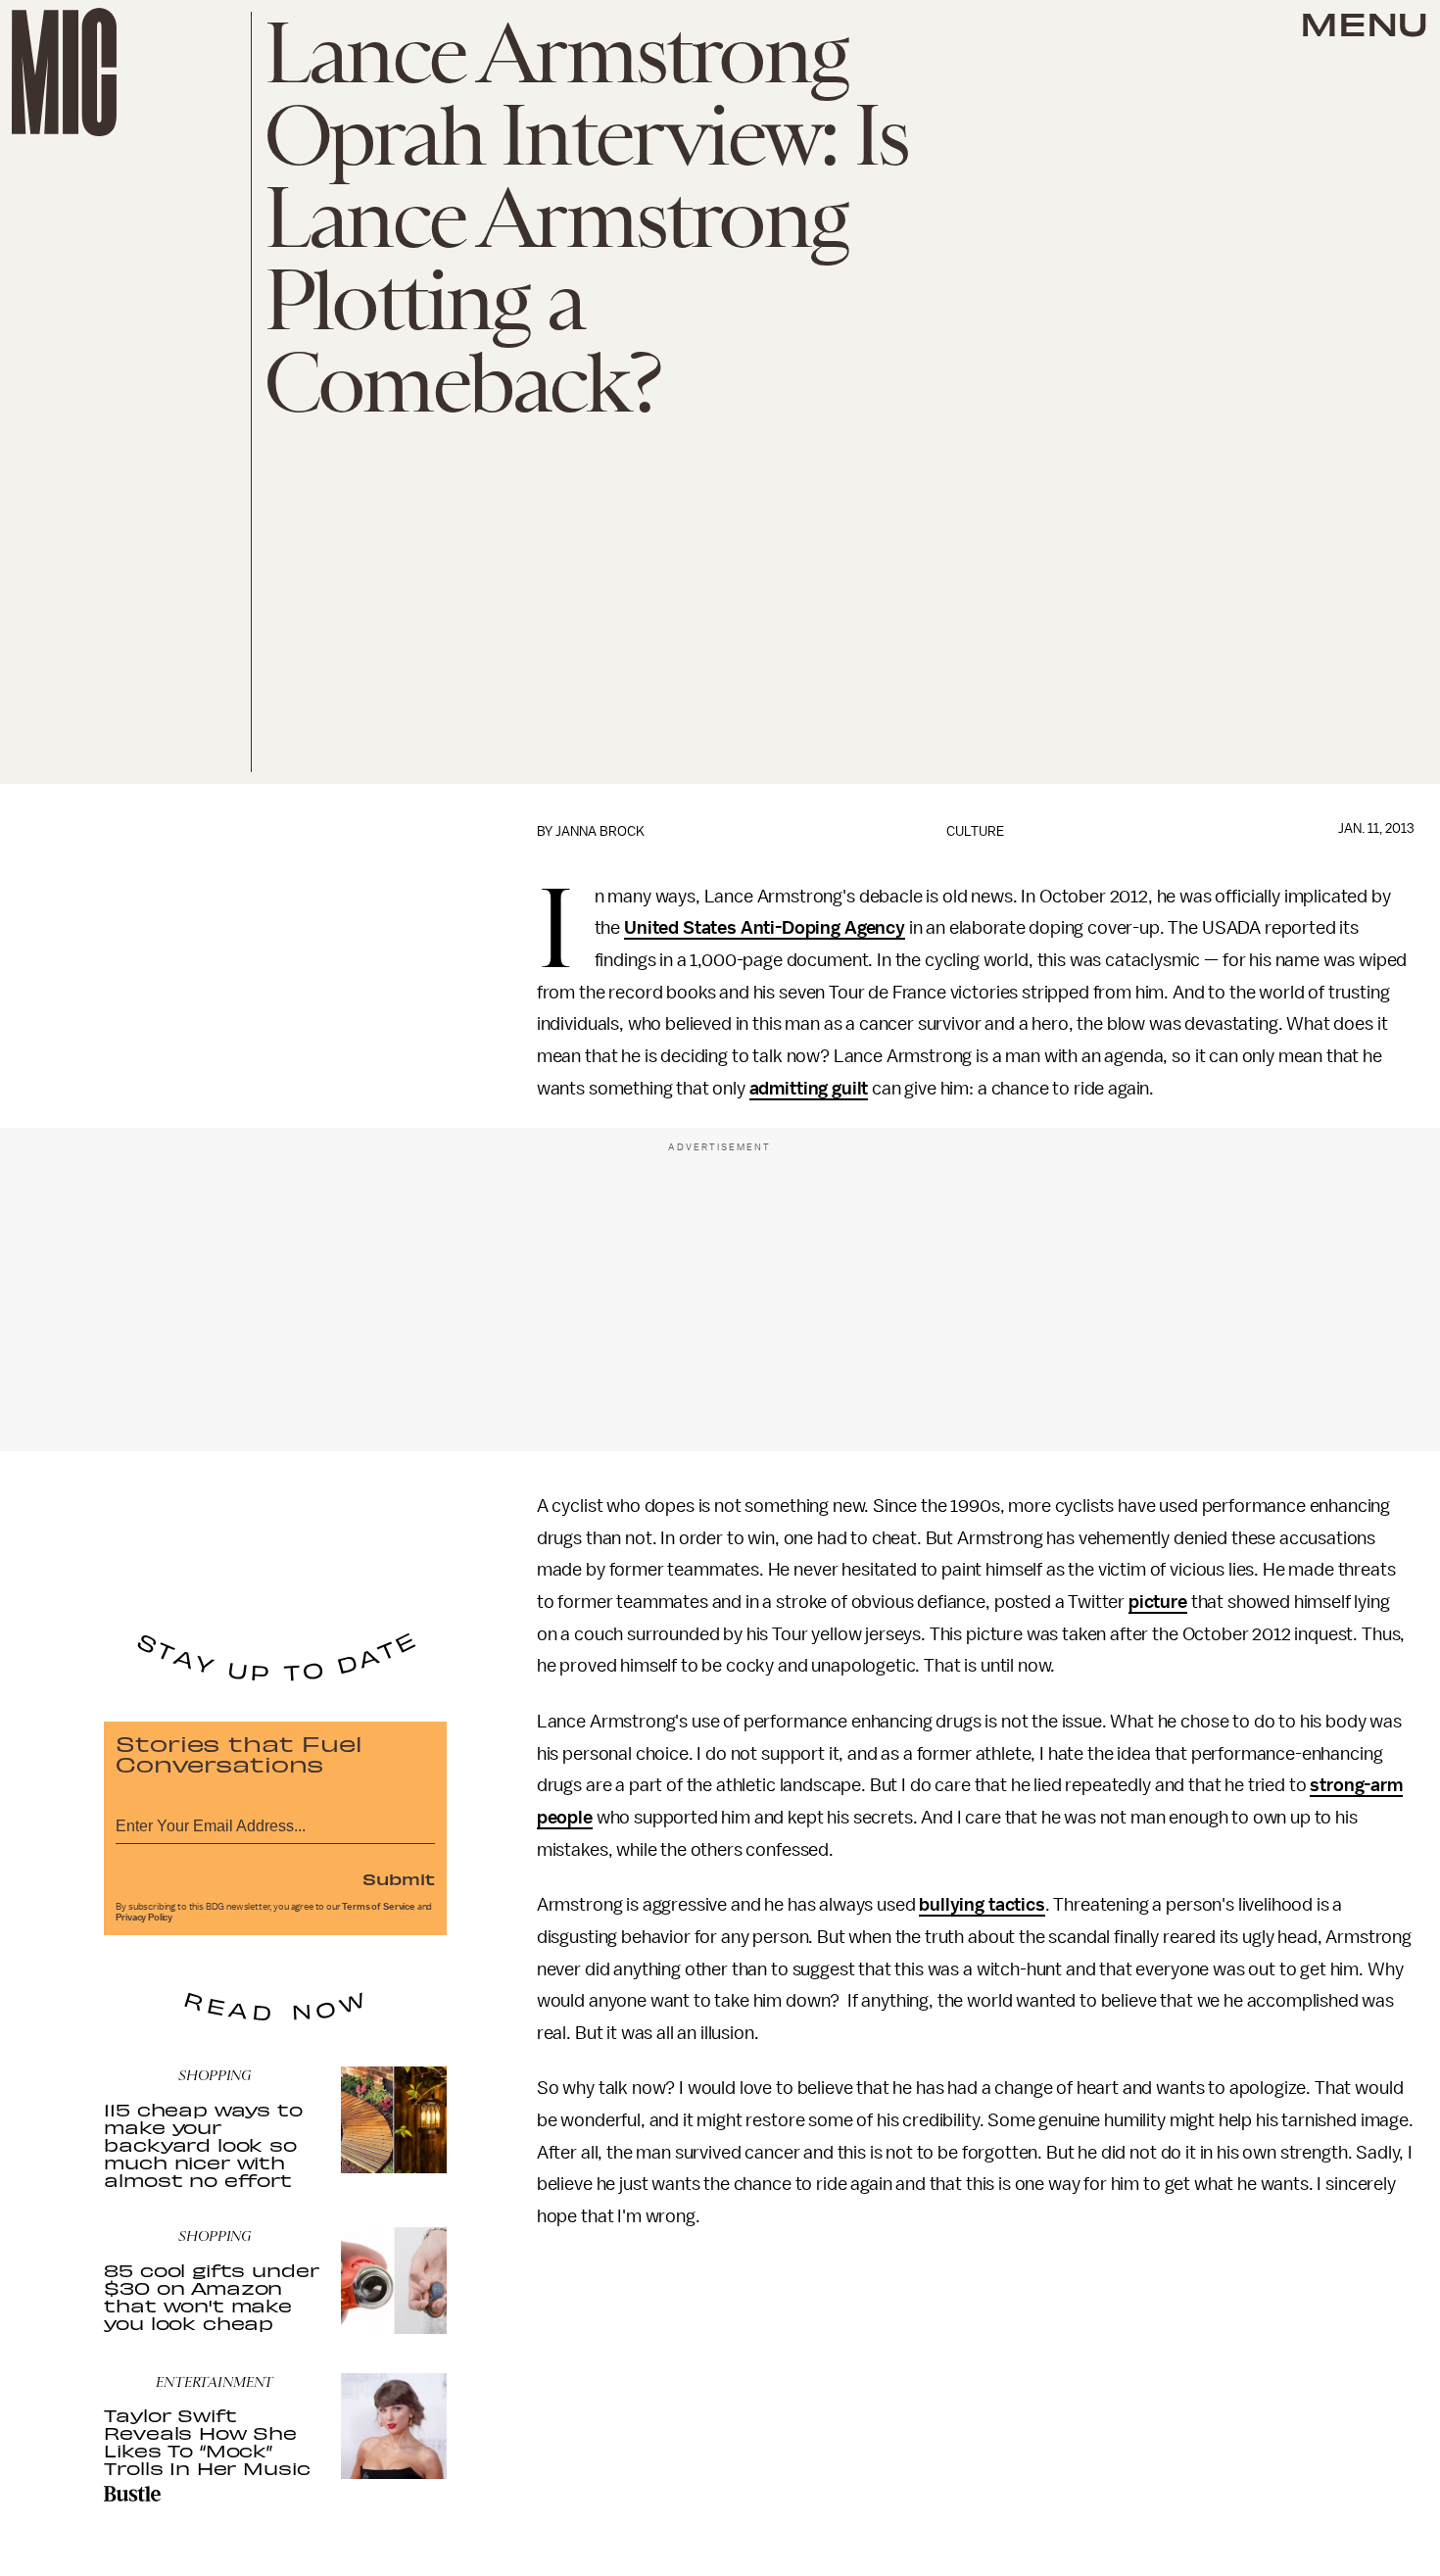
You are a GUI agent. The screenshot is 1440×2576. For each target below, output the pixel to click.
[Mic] (64, 72)
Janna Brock (600, 831)
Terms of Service (378, 1907)
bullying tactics (982, 1905)
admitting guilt (809, 1089)
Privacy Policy (144, 1918)
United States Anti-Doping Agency (765, 928)
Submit (399, 1878)
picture (1158, 1602)
